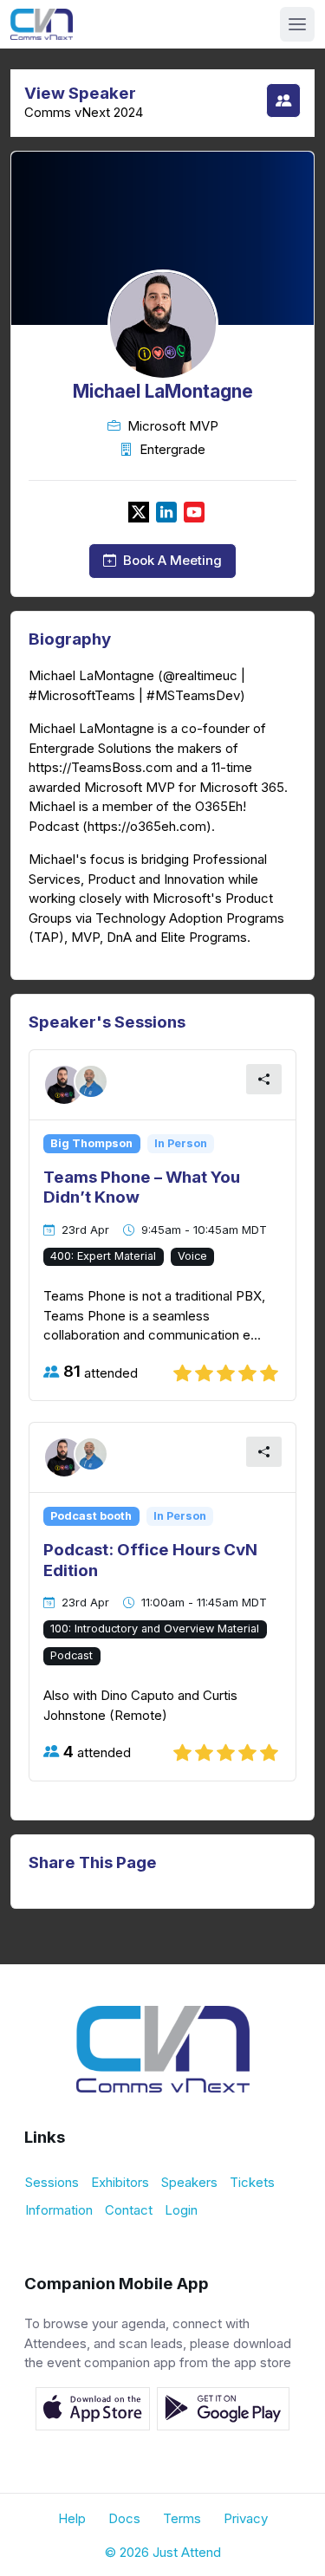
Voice (192, 1256)
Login (181, 2210)
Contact (129, 2210)
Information (59, 2210)
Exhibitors (120, 2182)
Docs (124, 2518)
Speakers (189, 2182)
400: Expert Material (103, 1256)
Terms (182, 2518)
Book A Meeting (172, 561)
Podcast (71, 1655)
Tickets (252, 2182)
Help (72, 2518)
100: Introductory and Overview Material (155, 1629)
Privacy (246, 2518)
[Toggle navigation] (297, 24)
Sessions (52, 2182)
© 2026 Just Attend (163, 2552)
